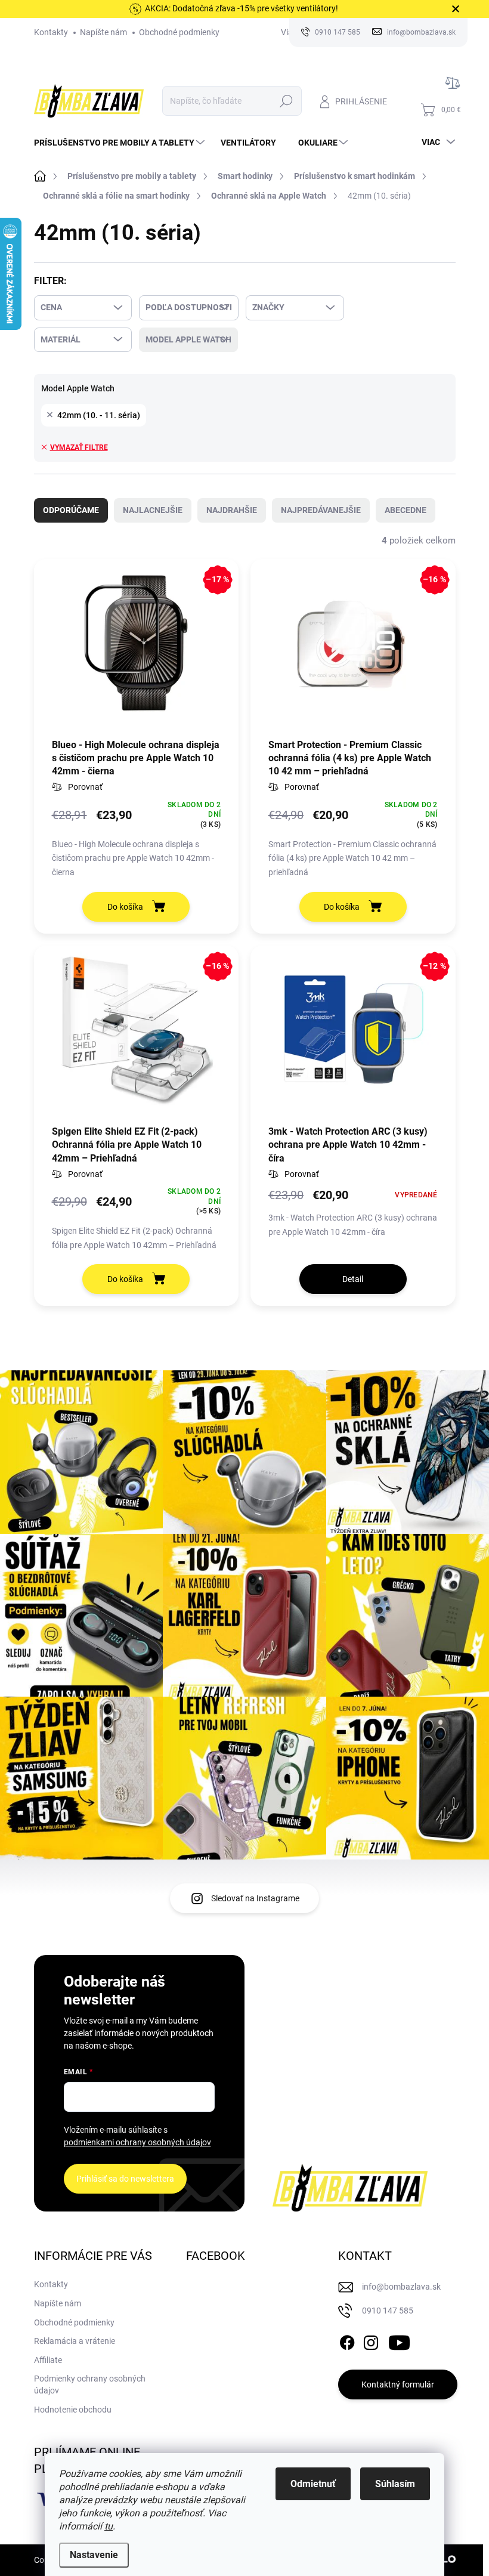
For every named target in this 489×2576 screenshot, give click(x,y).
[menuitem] (121, 143)
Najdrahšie (232, 510)
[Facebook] (347, 2341)
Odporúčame (71, 510)
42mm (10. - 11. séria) (99, 415)
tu (109, 2526)
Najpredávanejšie (321, 510)
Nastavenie (94, 2555)
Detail (353, 1279)
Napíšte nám (103, 32)
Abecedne (406, 510)
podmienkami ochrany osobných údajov (137, 2142)
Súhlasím (395, 2484)
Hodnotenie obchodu (73, 2410)
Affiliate (48, 2360)
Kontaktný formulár (398, 2385)
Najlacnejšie (153, 510)
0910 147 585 (388, 2311)
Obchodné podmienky (179, 32)
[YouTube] (399, 2341)
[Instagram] (371, 2341)
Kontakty (51, 32)
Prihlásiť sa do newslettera (125, 2179)
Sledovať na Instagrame (255, 1898)
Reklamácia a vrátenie (75, 2341)
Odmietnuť (313, 2484)
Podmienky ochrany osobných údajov (90, 2385)
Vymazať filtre (79, 447)
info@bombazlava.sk (401, 2287)
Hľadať (286, 101)
